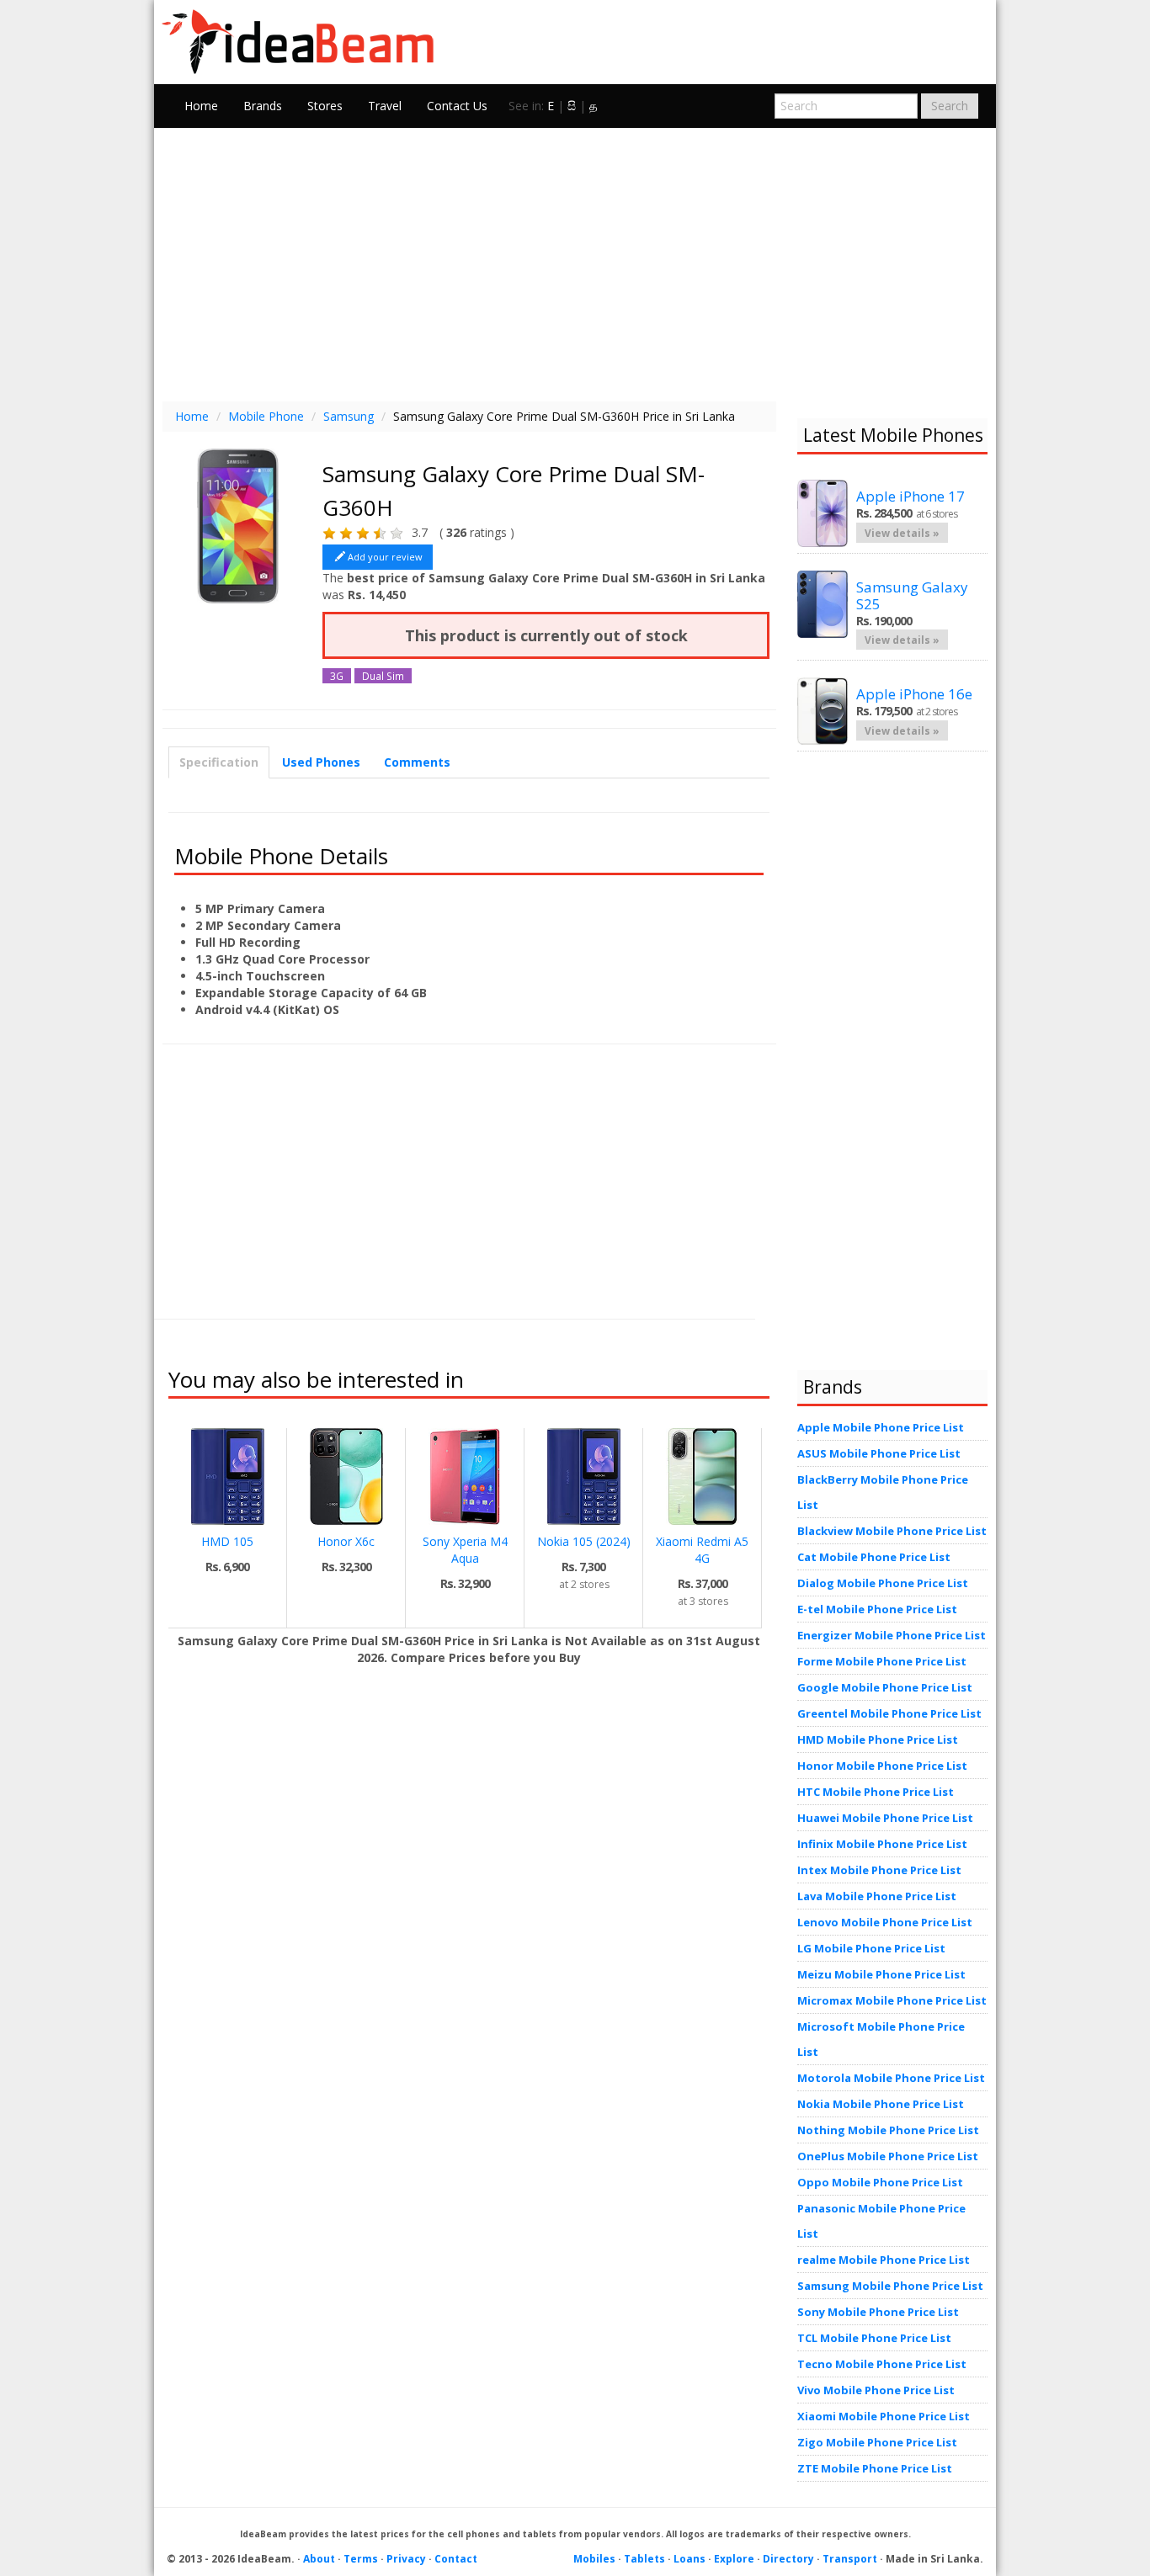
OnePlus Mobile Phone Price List (888, 2156)
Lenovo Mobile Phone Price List (885, 1922)
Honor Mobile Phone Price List (882, 1766)
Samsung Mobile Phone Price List (890, 2286)
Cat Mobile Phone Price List (874, 1557)
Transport (850, 2559)
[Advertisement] (575, 263)
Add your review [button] (385, 557)
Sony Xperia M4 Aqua (465, 1550)
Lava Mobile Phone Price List (877, 1896)
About (319, 2559)
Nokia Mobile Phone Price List (881, 2104)
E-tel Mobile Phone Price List (877, 1609)
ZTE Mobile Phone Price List (875, 2468)
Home (201, 106)
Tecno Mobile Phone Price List (882, 2364)
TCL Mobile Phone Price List (874, 2338)
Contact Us (457, 106)
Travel (385, 106)
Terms (361, 2559)
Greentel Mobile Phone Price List (889, 1713)
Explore (734, 2559)
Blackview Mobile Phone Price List (892, 1531)
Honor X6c (346, 1541)
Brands (263, 106)
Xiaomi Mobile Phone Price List (884, 2416)
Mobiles (594, 2559)
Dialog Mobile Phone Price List (883, 1583)
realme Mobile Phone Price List (884, 2260)
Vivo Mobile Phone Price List (876, 2390)
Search (950, 106)
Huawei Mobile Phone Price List (885, 1818)
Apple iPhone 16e (914, 694)
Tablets (644, 2559)
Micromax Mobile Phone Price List (892, 2000)
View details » (902, 533)
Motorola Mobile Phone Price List (891, 2078)
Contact (456, 2559)
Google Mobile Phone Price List (885, 1687)
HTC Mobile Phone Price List (876, 1792)
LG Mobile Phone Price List (871, 1948)
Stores (325, 106)
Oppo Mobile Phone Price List (880, 2182)
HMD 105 (227, 1541)
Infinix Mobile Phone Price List (882, 1844)
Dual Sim (383, 676)
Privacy (406, 2559)
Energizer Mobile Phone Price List (892, 1635)
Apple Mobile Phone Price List (881, 1427)
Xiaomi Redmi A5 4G (702, 1550)
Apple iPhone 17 (910, 496)
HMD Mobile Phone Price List (878, 1739)
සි (572, 106)
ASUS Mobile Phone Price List (879, 1453)
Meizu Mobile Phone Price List (881, 1974)
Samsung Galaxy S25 (912, 595)
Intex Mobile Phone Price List (879, 1870)
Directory (788, 2559)
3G (337, 676)
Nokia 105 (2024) (584, 1541)
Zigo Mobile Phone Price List (877, 2442)
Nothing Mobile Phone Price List (888, 2130)
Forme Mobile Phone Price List (882, 1661)
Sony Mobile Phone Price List (878, 2312)
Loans (689, 2559)
